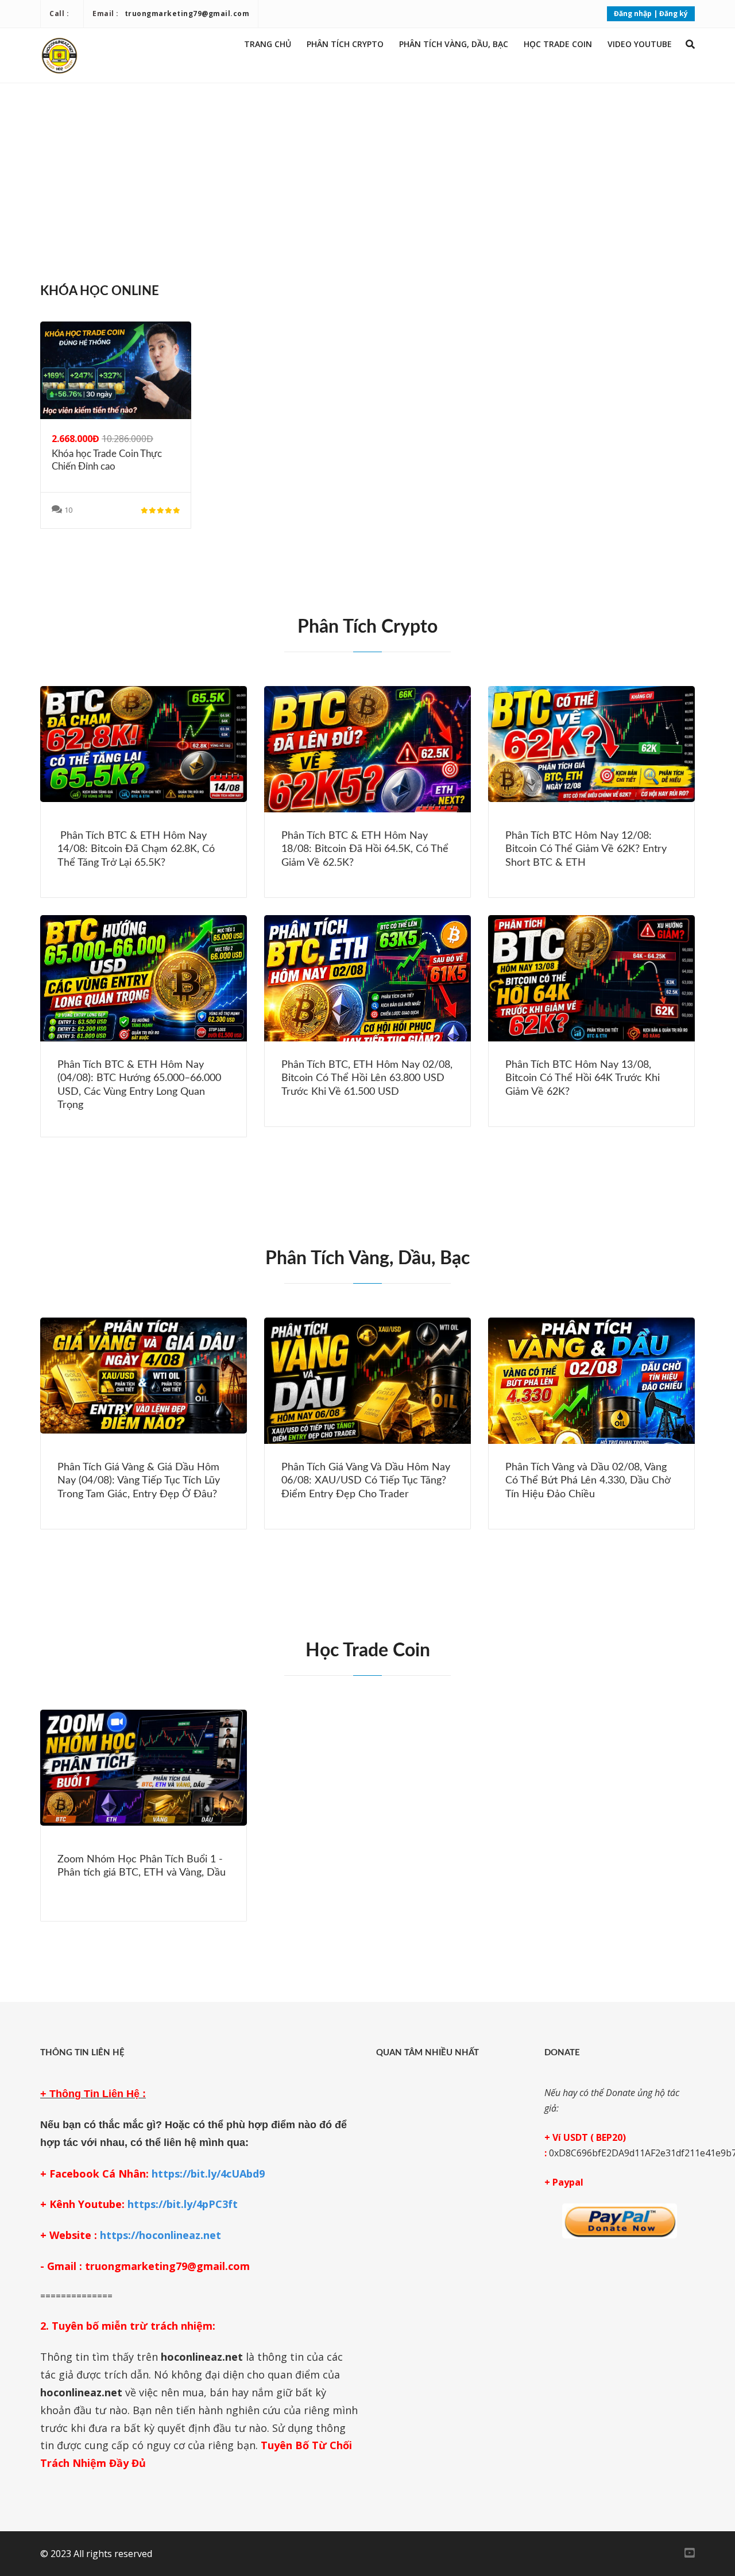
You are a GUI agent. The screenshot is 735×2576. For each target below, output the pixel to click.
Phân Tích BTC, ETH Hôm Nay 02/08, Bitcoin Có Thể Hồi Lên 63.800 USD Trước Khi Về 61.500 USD (367, 1078)
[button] (690, 44)
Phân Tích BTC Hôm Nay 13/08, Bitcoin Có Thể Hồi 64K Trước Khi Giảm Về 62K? (583, 1078)
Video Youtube (640, 44)
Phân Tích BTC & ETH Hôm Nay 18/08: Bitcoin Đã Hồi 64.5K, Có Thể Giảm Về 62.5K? (365, 849)
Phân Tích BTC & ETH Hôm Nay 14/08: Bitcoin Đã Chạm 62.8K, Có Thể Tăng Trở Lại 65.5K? (136, 849)
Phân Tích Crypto (345, 44)
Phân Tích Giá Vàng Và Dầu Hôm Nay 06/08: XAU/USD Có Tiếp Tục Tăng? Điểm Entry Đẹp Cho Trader (366, 1481)
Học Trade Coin (558, 44)
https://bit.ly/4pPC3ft (183, 2204)
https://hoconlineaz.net (160, 2235)
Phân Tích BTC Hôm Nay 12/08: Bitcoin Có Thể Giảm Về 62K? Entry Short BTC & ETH (586, 849)
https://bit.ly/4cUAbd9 (208, 2174)
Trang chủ (268, 44)
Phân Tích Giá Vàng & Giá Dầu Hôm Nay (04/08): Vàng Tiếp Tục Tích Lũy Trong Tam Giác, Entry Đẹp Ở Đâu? (139, 1481)
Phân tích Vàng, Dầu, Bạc (454, 44)
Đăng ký (674, 13)
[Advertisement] (367, 177)
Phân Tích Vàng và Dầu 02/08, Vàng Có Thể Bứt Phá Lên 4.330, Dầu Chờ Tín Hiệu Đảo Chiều (588, 1481)
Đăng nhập (633, 13)
